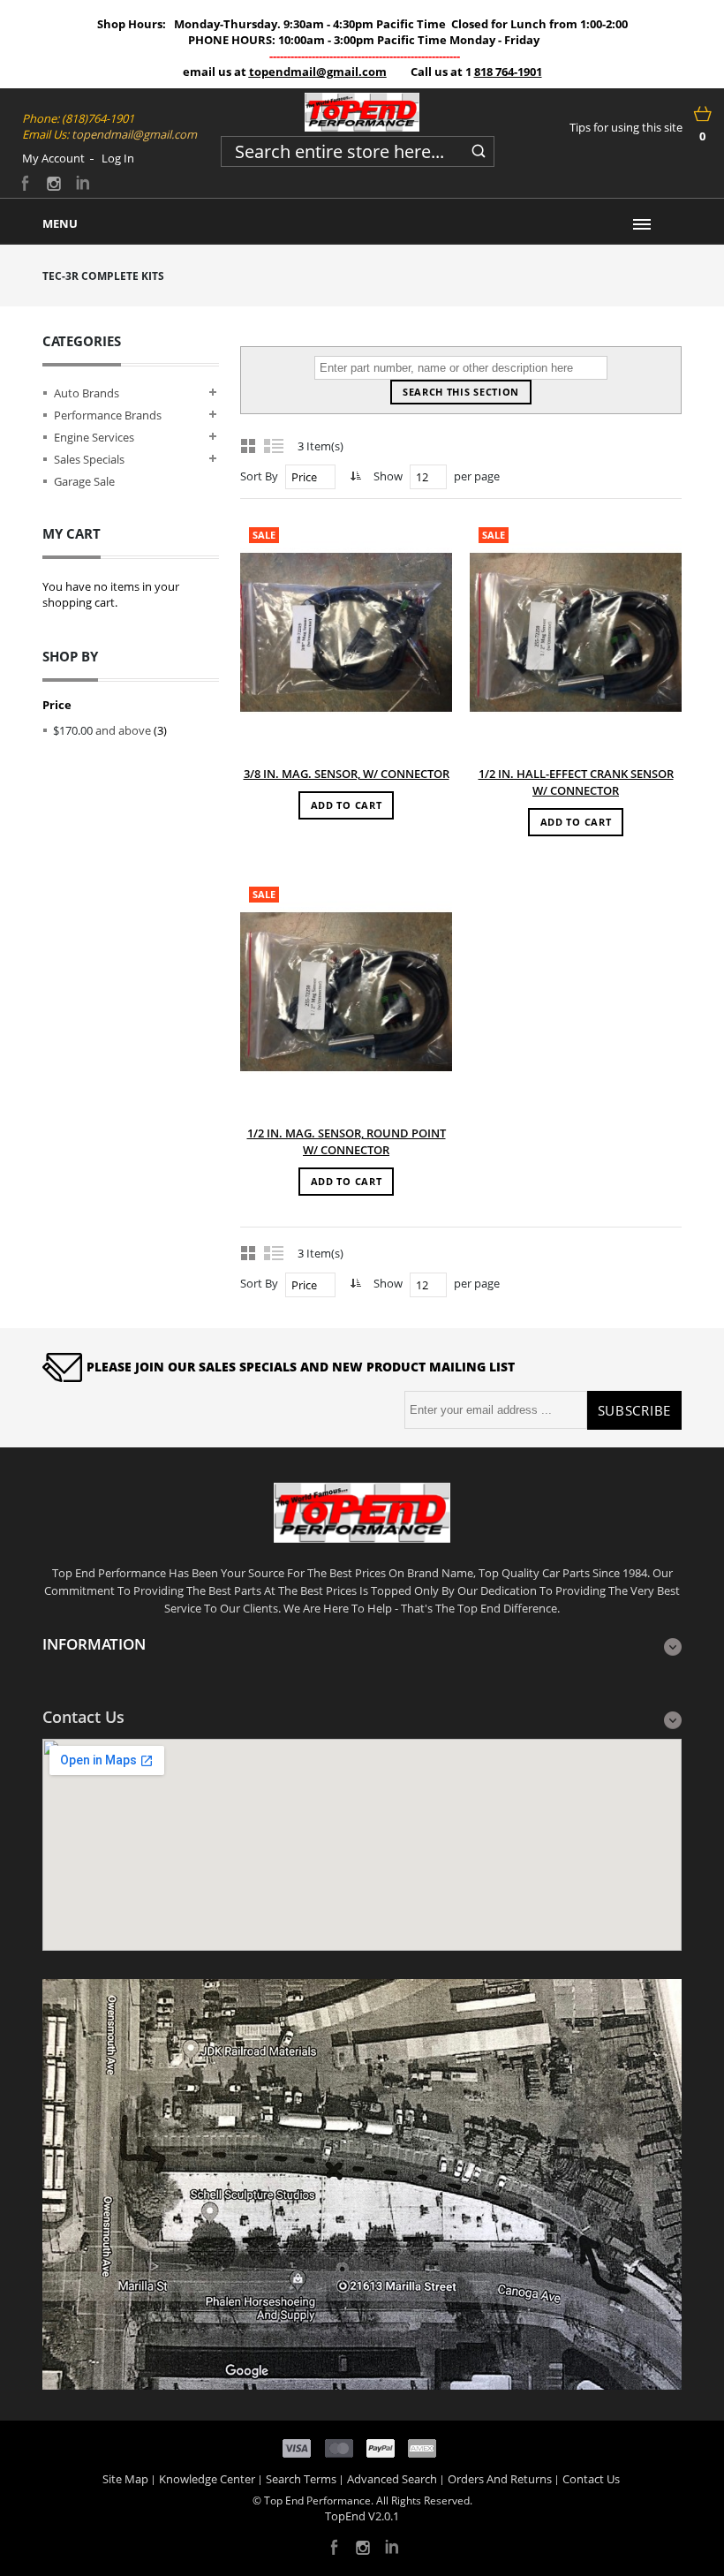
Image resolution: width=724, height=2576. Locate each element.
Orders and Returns (500, 2479)
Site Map (125, 2479)
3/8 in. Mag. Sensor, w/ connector (347, 774)
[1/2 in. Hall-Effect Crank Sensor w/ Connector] (576, 632)
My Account (53, 158)
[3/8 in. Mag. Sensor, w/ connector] (346, 632)
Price (304, 477)
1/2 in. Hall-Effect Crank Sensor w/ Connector (576, 782)
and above (102, 730)
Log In (118, 158)
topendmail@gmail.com (318, 72)
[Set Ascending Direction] (354, 476)
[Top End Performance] (362, 112)
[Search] (479, 148)
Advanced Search (392, 2479)
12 (422, 477)
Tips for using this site (626, 127)
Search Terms (301, 2479)
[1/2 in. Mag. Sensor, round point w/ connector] (346, 992)
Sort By (259, 476)
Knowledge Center (207, 2479)
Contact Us (591, 2479)
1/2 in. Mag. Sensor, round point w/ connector (347, 1141)
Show (388, 476)
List (275, 445)
